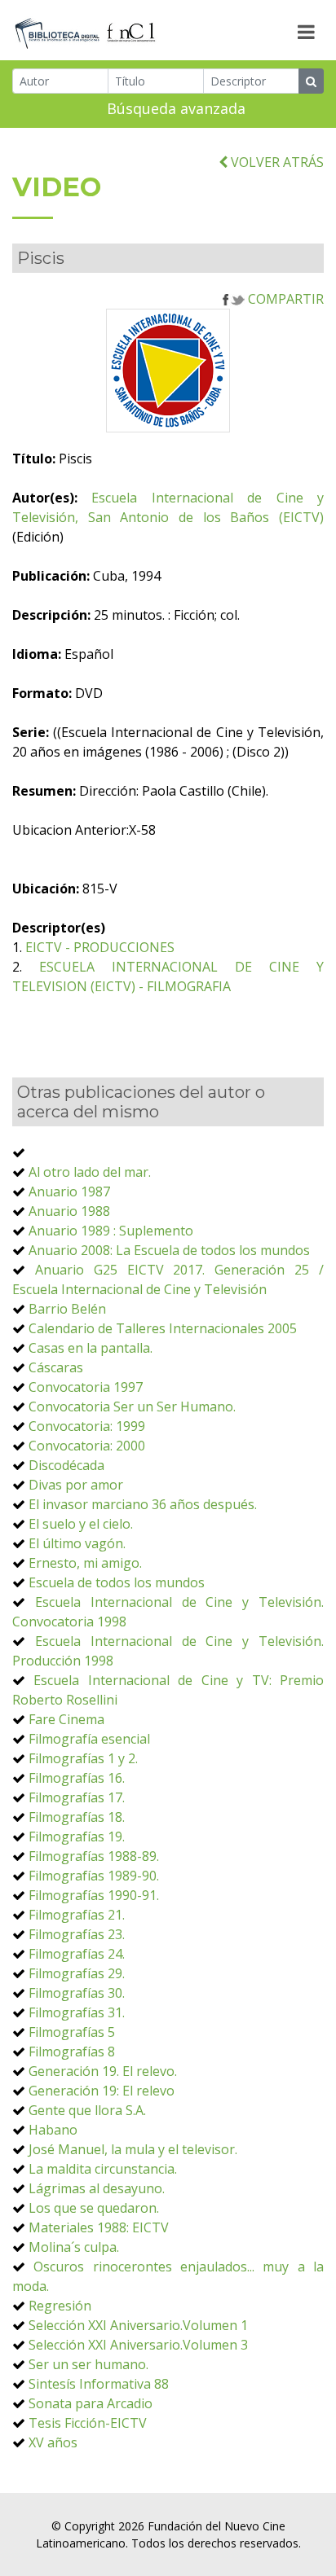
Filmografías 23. (77, 1934)
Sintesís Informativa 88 (99, 2384)
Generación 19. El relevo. (103, 2071)
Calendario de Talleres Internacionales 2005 (163, 1328)
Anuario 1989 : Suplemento (111, 1231)
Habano (53, 2130)
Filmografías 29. (77, 1973)
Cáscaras (56, 1367)
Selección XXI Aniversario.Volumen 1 (138, 2325)
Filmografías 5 (72, 2032)
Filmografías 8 (72, 2052)
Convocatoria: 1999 (87, 1426)
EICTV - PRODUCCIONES (100, 947)
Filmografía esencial (89, 1739)
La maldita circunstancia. (103, 2169)
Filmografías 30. (77, 1993)
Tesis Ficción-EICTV (88, 2423)
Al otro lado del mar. (90, 1172)
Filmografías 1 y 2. (83, 1758)
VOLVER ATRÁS (276, 162)
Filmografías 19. (77, 1837)
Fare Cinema (66, 1719)
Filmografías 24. (77, 1954)
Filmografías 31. (77, 2012)
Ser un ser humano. (88, 2364)
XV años (53, 2442)
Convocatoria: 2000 (87, 1446)
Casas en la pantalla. (91, 1348)
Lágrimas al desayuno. (97, 2188)
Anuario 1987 (69, 1191)
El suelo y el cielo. (81, 1524)
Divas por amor (76, 1485)
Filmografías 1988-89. (94, 1856)
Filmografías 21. (77, 1915)
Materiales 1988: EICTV (99, 2227)
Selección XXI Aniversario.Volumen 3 (138, 2345)
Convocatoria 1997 (86, 1387)
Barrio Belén (67, 1309)
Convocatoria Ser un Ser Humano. (132, 1406)
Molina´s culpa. (74, 2247)
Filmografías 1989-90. (94, 1876)
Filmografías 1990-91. (94, 1895)
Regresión (60, 2306)
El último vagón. (77, 1543)
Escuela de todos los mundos (117, 1582)
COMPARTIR (284, 299)
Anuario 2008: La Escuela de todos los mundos (169, 1250)
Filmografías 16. (77, 1778)
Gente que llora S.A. (87, 2110)
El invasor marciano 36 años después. (143, 1504)
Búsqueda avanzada (176, 108)
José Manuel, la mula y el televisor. (133, 2149)
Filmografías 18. (77, 1817)
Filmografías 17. (77, 1797)
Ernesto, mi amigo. (85, 1563)
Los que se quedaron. (94, 2208)
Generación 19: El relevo (102, 2091)
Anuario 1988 (69, 1211)
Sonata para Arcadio (91, 2403)
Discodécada (66, 1465)
